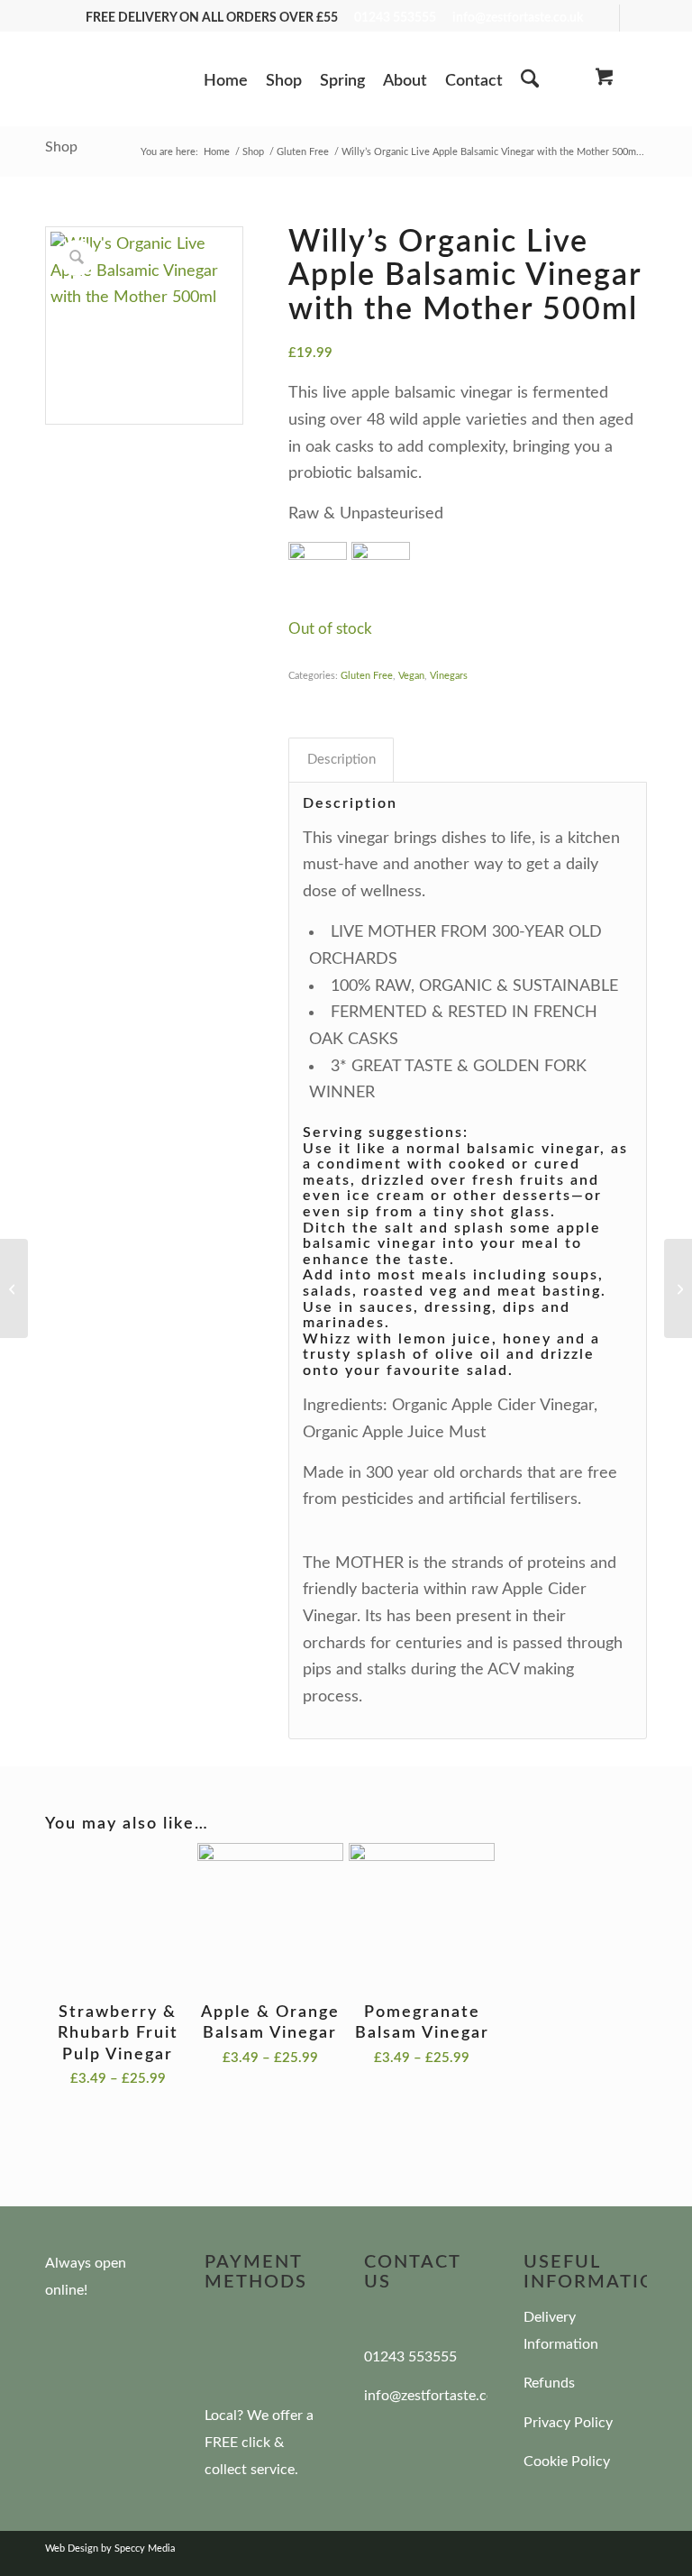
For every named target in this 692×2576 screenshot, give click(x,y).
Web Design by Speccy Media (110, 2548)
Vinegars (449, 676)
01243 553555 (395, 18)
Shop (61, 147)
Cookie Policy (567, 2461)
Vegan (411, 676)
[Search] (530, 81)
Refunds (549, 2383)
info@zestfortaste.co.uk (518, 18)
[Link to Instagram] (633, 18)
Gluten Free (367, 676)
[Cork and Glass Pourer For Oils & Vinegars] (678, 1288)
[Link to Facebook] (606, 18)
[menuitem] (226, 88)
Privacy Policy (568, 2423)
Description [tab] (341, 760)
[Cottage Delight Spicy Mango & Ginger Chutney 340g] (14, 1288)
